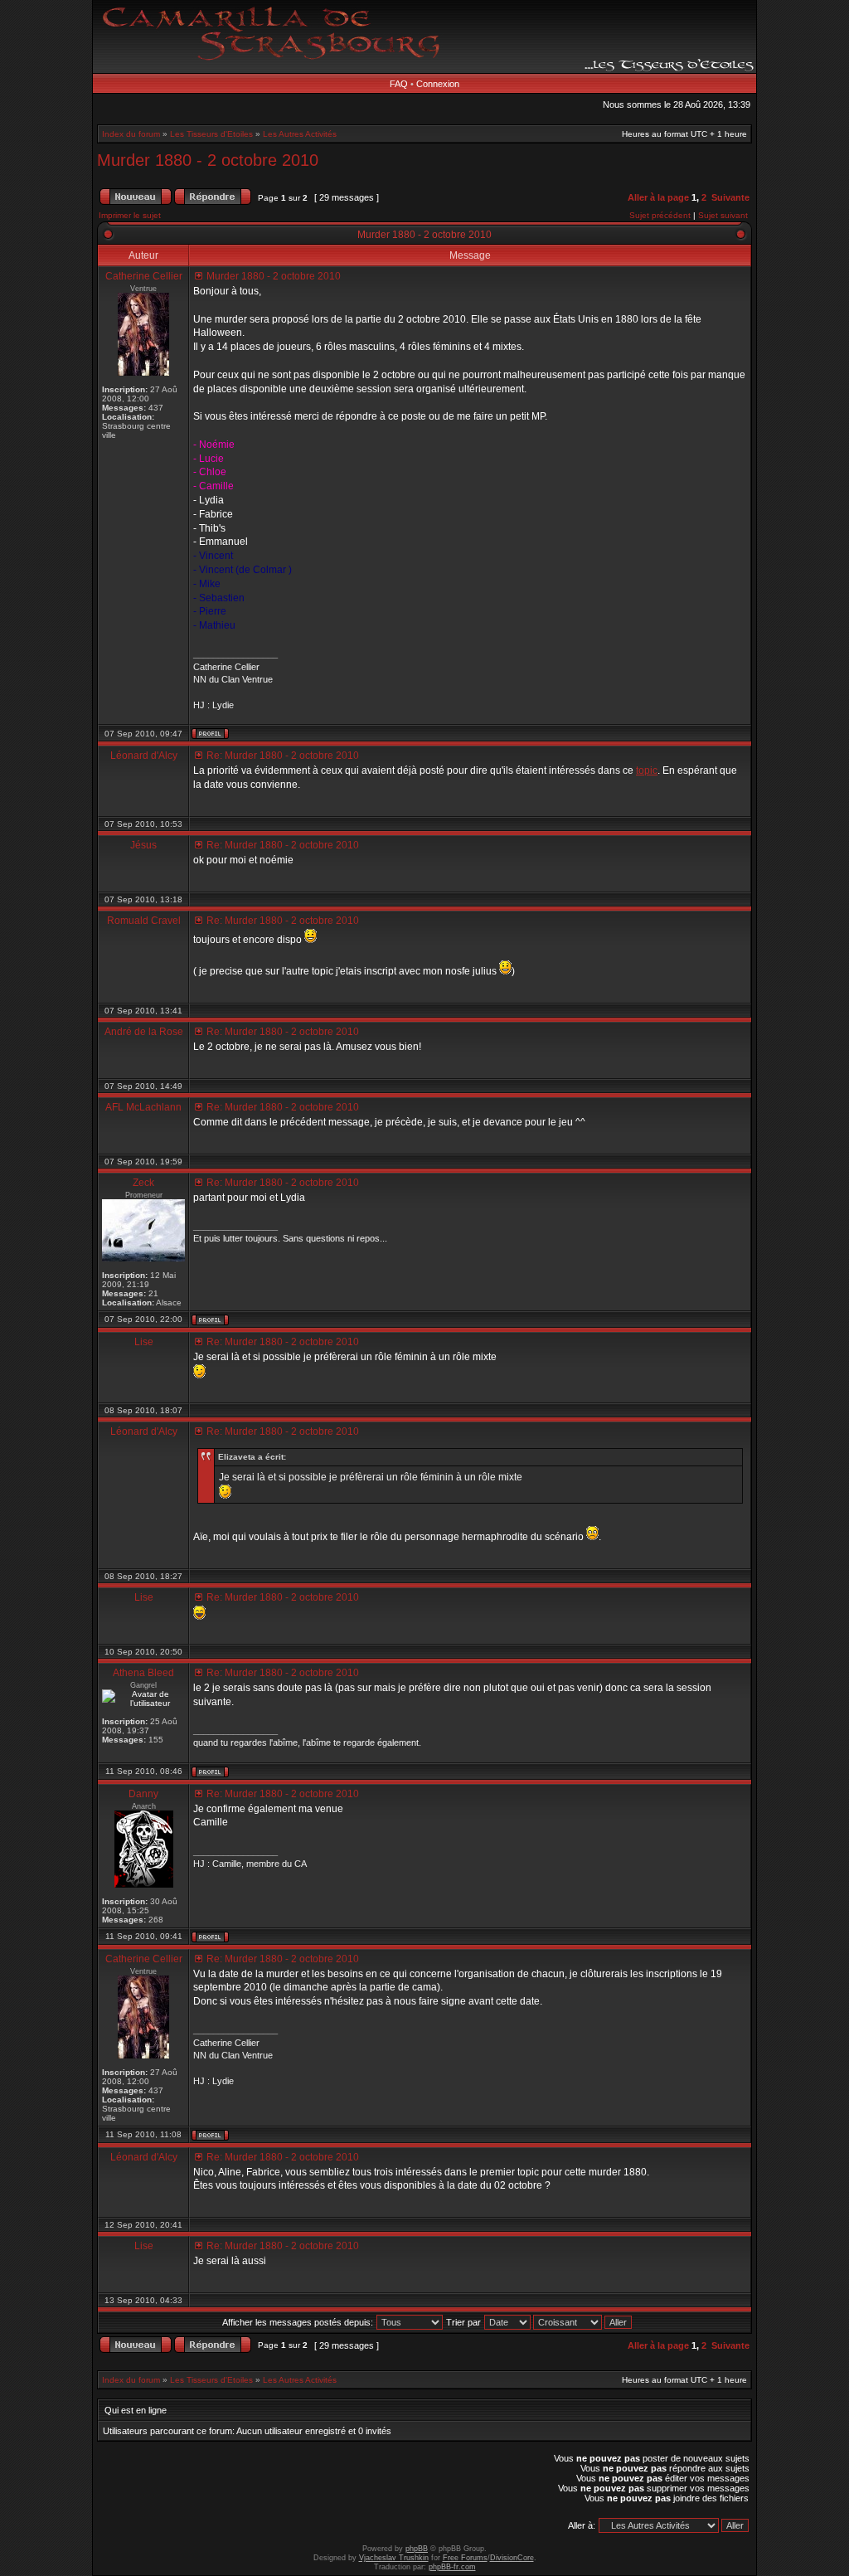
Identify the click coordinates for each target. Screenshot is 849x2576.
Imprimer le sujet (130, 215)
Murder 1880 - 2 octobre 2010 (208, 160)
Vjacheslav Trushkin (394, 2558)
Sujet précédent (660, 215)
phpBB (417, 2549)
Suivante (730, 197)
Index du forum (131, 134)
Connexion (438, 84)
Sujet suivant (723, 215)
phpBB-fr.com (452, 2567)
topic (647, 770)
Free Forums (465, 2558)
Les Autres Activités (300, 134)
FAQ (399, 84)
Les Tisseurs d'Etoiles (211, 134)
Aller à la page (658, 197)
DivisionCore (512, 2558)
